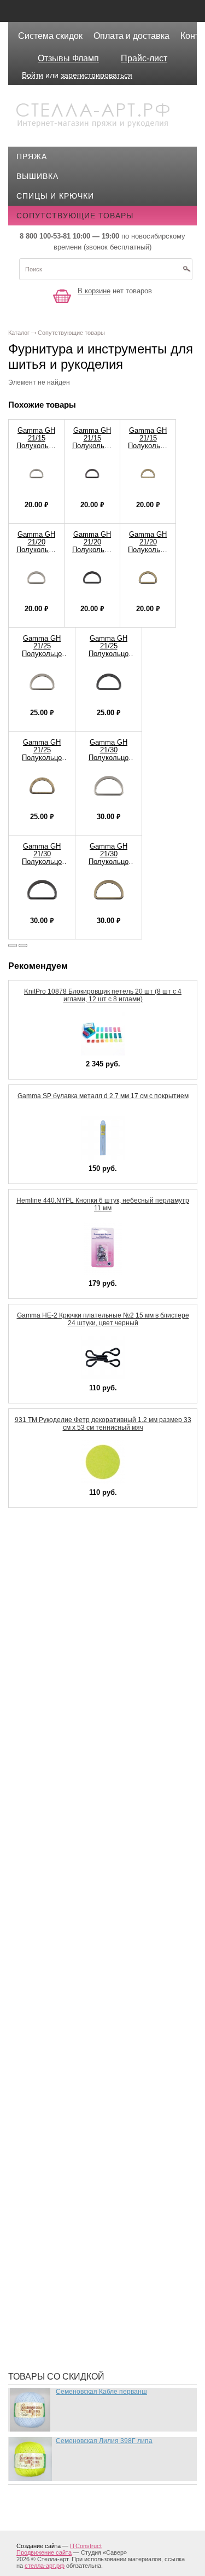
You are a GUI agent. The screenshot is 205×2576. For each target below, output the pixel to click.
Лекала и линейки (64, 1865)
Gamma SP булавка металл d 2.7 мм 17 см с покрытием (103, 1096)
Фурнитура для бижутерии (83, 2248)
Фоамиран (47, 2232)
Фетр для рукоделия (69, 2215)
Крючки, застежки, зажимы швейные (108, 1816)
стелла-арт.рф (45, 2566)
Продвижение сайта (44, 2552)
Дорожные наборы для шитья (92, 1668)
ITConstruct (86, 2546)
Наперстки (48, 1991)
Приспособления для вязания (92, 2084)
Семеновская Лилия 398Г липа (104, 2441)
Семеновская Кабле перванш (101, 2392)
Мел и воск (49, 1958)
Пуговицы (47, 2133)
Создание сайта (39, 2546)
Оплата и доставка (131, 36)
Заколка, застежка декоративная (99, 1685)
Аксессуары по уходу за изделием (102, 1575)
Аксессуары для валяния (81, 1542)
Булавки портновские (73, 1608)
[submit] (186, 272)
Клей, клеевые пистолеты (83, 1783)
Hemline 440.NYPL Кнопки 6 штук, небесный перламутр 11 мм (103, 1204)
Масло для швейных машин (87, 1942)
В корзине (94, 291)
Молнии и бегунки (65, 1975)
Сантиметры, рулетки (72, 2166)
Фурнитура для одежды (77, 2281)
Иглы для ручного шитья (80, 1701)
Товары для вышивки (73, 2199)
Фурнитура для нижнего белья (92, 2265)
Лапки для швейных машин (86, 1849)
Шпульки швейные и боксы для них (104, 2347)
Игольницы (50, 1734)
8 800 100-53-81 (45, 236)
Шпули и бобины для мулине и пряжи (107, 2330)
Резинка (43, 2150)
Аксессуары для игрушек (81, 1559)
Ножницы (46, 2040)
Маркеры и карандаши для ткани (98, 1925)
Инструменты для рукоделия (89, 1750)
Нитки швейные (60, 2008)
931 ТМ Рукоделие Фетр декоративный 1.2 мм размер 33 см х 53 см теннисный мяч (103, 1424)
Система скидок (50, 36)
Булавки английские (70, 1592)
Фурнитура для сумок (72, 2297)
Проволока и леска (68, 2117)
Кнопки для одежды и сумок (88, 1800)
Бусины (42, 1624)
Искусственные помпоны (82, 1767)
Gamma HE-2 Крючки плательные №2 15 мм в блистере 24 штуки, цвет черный (103, 1319)
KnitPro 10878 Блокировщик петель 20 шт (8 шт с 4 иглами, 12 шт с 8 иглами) (103, 995)
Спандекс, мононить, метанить (94, 2183)
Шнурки (41, 2314)
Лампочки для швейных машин (95, 1832)
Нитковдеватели (61, 2024)
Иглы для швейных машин (84, 1718)
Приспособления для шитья (87, 2101)
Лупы (36, 1882)
